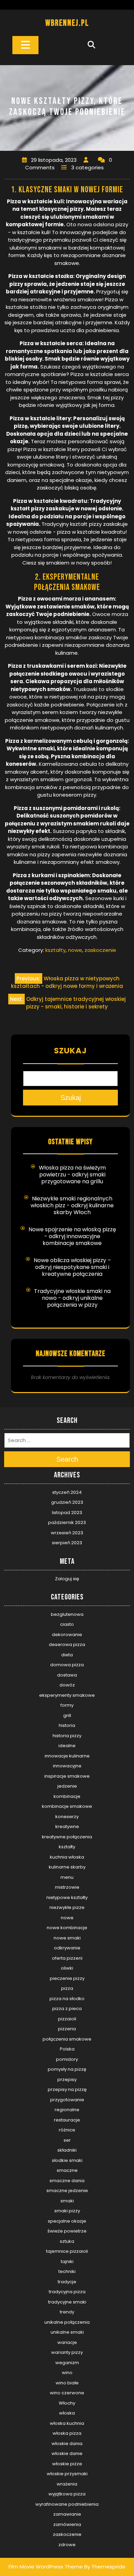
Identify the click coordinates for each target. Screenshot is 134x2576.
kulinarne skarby (67, 1867)
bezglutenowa (67, 1614)
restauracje (67, 2120)
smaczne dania (67, 2181)
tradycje (67, 2282)
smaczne (67, 2170)
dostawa (67, 1675)
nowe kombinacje (67, 1928)
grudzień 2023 (67, 1502)
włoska (67, 2413)
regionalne (67, 2110)
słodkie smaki (67, 2160)
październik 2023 (67, 1522)
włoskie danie (67, 2453)
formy (67, 1705)
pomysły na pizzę (67, 2069)
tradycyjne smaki (67, 2302)
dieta (67, 1655)
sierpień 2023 (67, 1543)
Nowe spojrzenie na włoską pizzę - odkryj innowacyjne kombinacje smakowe (72, 1236)
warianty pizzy (67, 2352)
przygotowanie (67, 2100)
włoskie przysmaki (67, 2474)
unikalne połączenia (67, 2322)
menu (67, 1877)
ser (67, 2140)
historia (67, 1725)
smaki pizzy (67, 2211)
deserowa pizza (67, 1644)
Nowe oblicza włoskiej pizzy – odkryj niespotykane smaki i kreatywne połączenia (72, 1267)
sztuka (67, 2241)
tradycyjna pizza (67, 2292)
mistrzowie (67, 1887)
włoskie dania (67, 2444)
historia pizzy (67, 1736)
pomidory (67, 2059)
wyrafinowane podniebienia (67, 2504)
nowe (75, 950)
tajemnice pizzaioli (67, 2251)
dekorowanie (67, 1635)
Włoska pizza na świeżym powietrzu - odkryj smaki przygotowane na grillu (72, 1175)
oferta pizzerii (67, 1958)
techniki (67, 2271)
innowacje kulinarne (67, 1756)
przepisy (67, 2079)
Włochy (67, 2403)
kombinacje (67, 1796)
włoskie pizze (67, 2464)
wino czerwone (67, 2393)
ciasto (67, 1624)
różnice (67, 2130)
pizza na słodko (67, 1999)
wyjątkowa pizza (67, 2494)
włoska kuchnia (67, 2423)
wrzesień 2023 (67, 1533)
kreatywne (67, 1827)
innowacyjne (67, 1766)
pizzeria (67, 2029)
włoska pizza (67, 2433)
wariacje (67, 2342)
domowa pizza (67, 1665)
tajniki (67, 2261)
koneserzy (67, 1817)
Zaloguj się (67, 1579)
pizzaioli (67, 2019)
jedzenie (67, 1786)
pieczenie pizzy (67, 1978)
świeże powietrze (67, 2231)
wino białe (67, 2383)
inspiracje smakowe (67, 1776)
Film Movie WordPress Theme (46, 2567)
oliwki (67, 1968)
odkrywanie (67, 1948)
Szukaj (70, 1051)
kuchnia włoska (67, 1857)
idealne (67, 1746)
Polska (67, 2049)
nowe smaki (67, 1938)
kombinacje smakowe (67, 1806)
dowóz (67, 1685)
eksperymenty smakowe (67, 1695)
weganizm (67, 2363)
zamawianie (67, 2514)
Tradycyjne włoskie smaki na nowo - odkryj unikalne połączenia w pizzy (72, 1298)
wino (67, 2373)
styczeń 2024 (67, 1492)
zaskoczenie (100, 950)
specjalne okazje (67, 2221)
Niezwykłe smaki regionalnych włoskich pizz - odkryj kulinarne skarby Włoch (72, 1205)
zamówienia (67, 2524)
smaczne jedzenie (67, 2191)
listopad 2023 (67, 1513)
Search (67, 1459)
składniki (67, 2150)
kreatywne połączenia (67, 1837)
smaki (67, 2201)
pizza (67, 1988)
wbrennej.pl (67, 23)
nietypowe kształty (67, 1897)
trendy (67, 2312)
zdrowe (67, 2545)
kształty (55, 950)
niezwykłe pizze (67, 1907)
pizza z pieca (67, 2009)
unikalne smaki (67, 2332)
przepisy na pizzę (67, 2089)
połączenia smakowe (67, 2039)
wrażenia (67, 2484)
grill (67, 1715)
